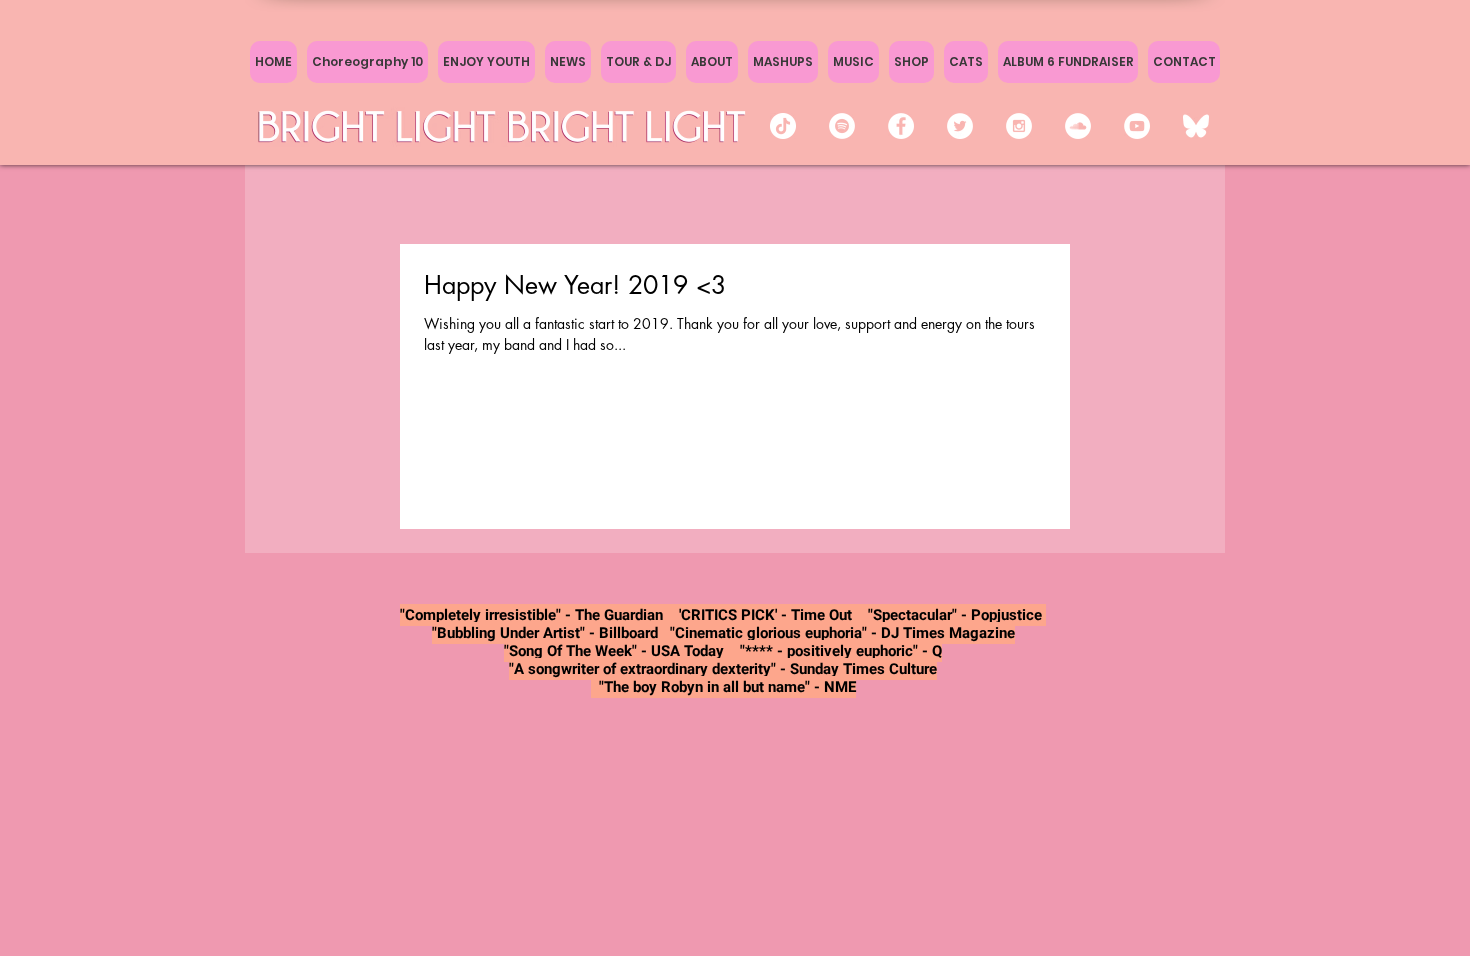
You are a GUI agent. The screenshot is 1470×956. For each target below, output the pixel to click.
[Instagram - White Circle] (1019, 126)
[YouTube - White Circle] (1137, 126)
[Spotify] (842, 126)
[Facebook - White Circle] (901, 126)
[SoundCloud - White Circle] (1078, 126)
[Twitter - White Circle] (960, 126)
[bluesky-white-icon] (1196, 126)
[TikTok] (783, 126)
